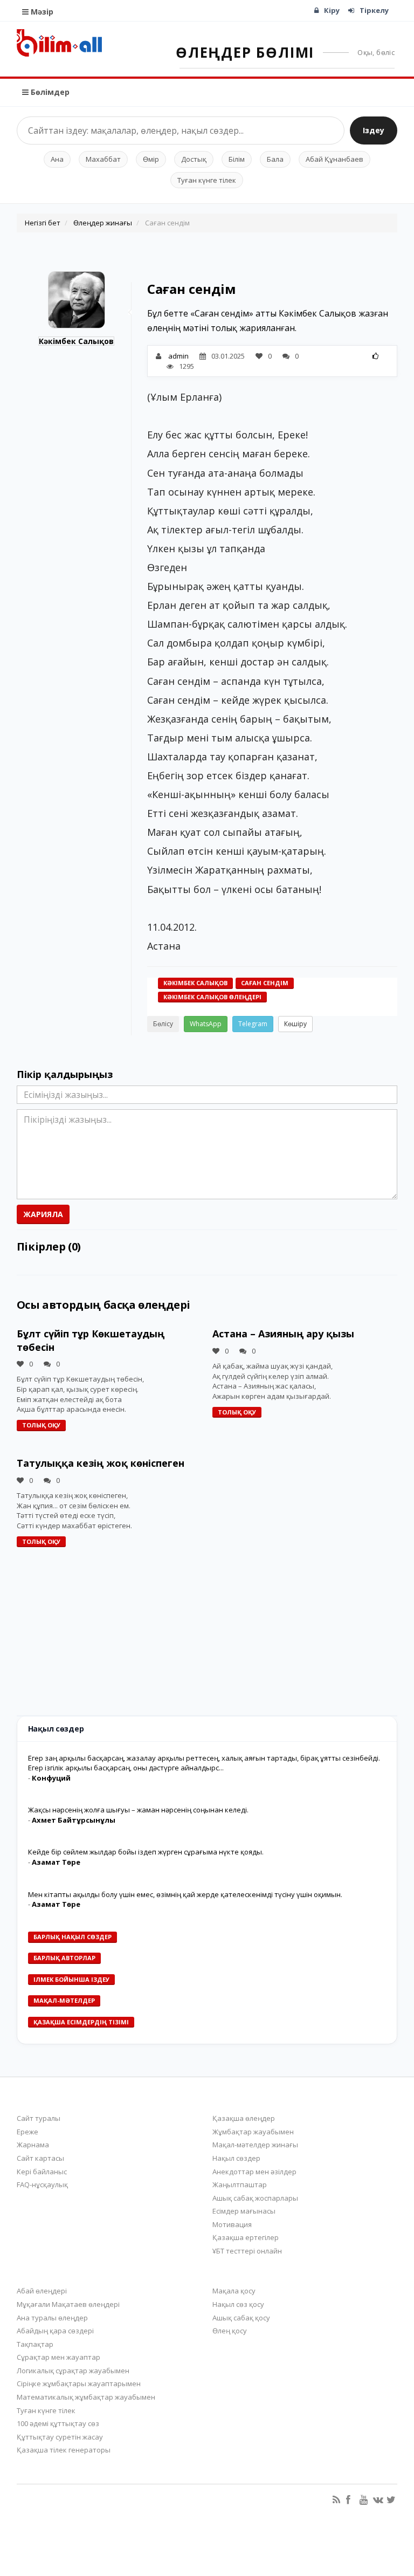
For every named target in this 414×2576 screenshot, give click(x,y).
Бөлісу (163, 1024)
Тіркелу (374, 10)
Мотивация (232, 2224)
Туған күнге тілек (207, 180)
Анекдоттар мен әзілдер (254, 2172)
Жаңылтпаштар (240, 2185)
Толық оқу (41, 1425)
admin (178, 356)
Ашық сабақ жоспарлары (255, 2198)
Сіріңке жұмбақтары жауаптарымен (79, 2383)
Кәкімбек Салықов (76, 341)
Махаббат (103, 159)
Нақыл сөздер (236, 2158)
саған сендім (265, 983)
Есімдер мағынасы (244, 2211)
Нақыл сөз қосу (238, 2304)
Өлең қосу (230, 2331)
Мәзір (41, 12)
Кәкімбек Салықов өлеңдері (212, 997)
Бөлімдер (49, 92)
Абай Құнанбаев (334, 159)
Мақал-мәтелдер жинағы (255, 2145)
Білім (237, 159)
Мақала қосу (234, 2291)
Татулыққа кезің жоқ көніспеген (101, 1463)
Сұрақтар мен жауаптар (58, 2357)
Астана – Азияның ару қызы (283, 1334)
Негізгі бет (43, 223)
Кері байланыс (42, 2172)
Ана (57, 159)
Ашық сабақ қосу (241, 2318)
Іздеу (374, 130)
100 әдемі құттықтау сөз (58, 2423)
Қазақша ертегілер (246, 2237)
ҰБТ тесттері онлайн (247, 2251)
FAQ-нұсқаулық (42, 2185)
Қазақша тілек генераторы (64, 2450)
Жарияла (43, 1214)
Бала (275, 159)
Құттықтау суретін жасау (60, 2437)
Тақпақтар (35, 2344)
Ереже (27, 2132)
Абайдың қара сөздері (55, 2331)
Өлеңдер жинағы (103, 223)
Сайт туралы (39, 2118)
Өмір (151, 159)
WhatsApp (206, 1024)
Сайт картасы (40, 2158)
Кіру (332, 10)
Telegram (253, 1024)
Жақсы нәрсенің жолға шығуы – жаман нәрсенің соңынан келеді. (138, 1810)
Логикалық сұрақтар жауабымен (73, 2371)
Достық (194, 159)
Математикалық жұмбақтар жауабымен (86, 2397)
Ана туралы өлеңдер (52, 2318)
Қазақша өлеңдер (244, 2118)
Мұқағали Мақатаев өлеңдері (68, 2304)
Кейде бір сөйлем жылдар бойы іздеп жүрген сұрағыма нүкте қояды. (146, 1852)
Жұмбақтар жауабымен (253, 2132)
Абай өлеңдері (42, 2291)
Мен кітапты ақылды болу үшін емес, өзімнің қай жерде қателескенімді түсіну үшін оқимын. (185, 1894)
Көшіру (295, 1024)
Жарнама (33, 2145)
